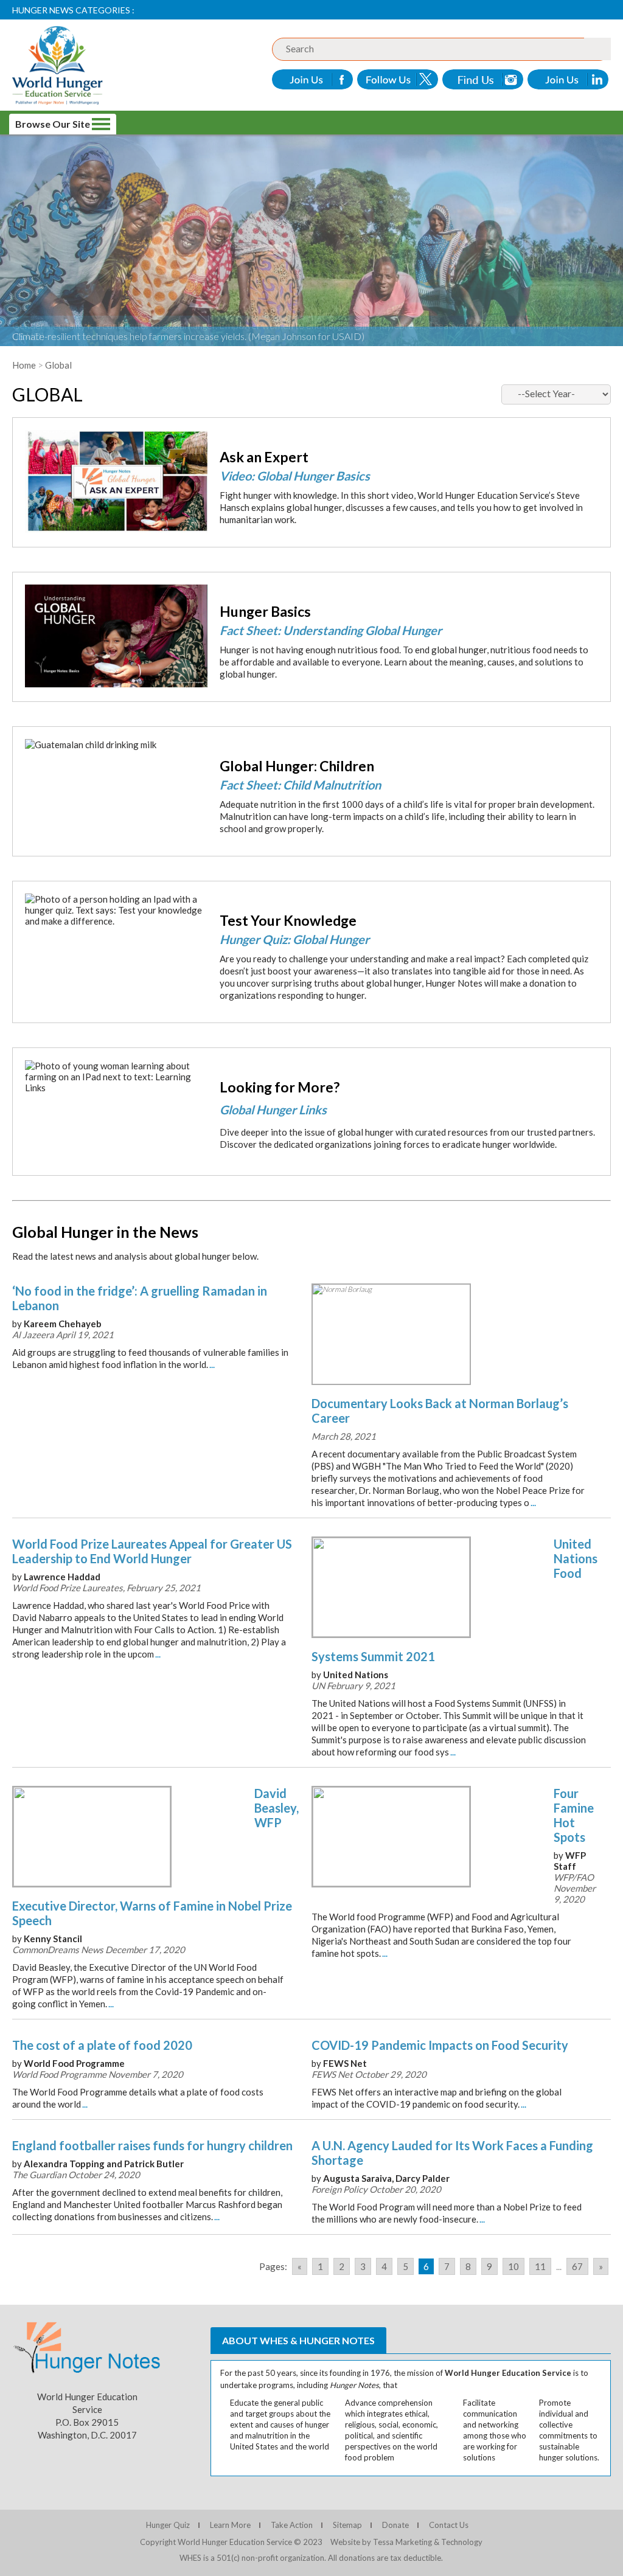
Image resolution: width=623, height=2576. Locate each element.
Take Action (292, 2525)
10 (513, 2266)
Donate (395, 2525)
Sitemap (347, 2525)
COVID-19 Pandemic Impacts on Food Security (440, 2045)
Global (58, 365)
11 (540, 2266)
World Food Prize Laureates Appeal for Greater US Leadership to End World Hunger (152, 1551)
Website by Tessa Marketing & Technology (406, 2542)
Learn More (230, 2525)
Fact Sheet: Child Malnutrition (300, 785)
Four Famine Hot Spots (574, 1815)
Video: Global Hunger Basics (295, 476)
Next (14, 1638)
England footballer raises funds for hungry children (152, 2145)
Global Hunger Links (273, 1109)
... (212, 1364)
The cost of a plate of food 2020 (102, 2045)
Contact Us (449, 2525)
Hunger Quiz (168, 2525)
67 (577, 2266)
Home (24, 365)
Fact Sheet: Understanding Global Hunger (331, 630)
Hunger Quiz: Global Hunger (294, 939)
